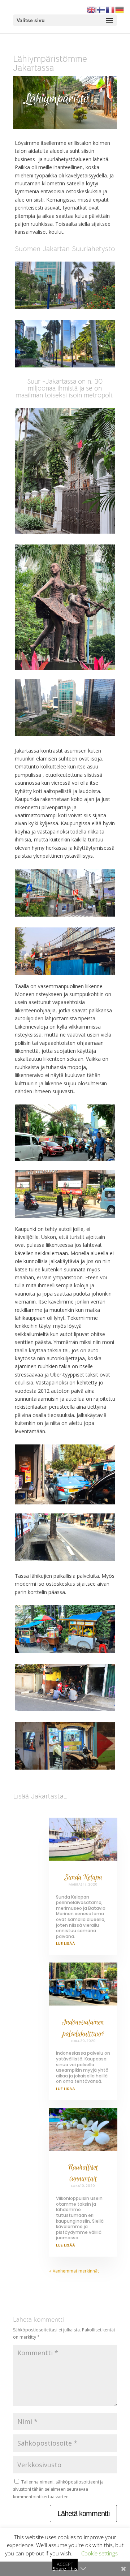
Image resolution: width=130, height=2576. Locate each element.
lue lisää (66, 1943)
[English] (92, 9)
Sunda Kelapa (83, 1877)
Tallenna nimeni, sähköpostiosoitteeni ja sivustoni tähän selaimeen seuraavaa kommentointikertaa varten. (58, 2489)
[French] (110, 9)
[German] (120, 9)
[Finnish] (101, 9)
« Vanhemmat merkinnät (74, 2271)
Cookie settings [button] (99, 2553)
